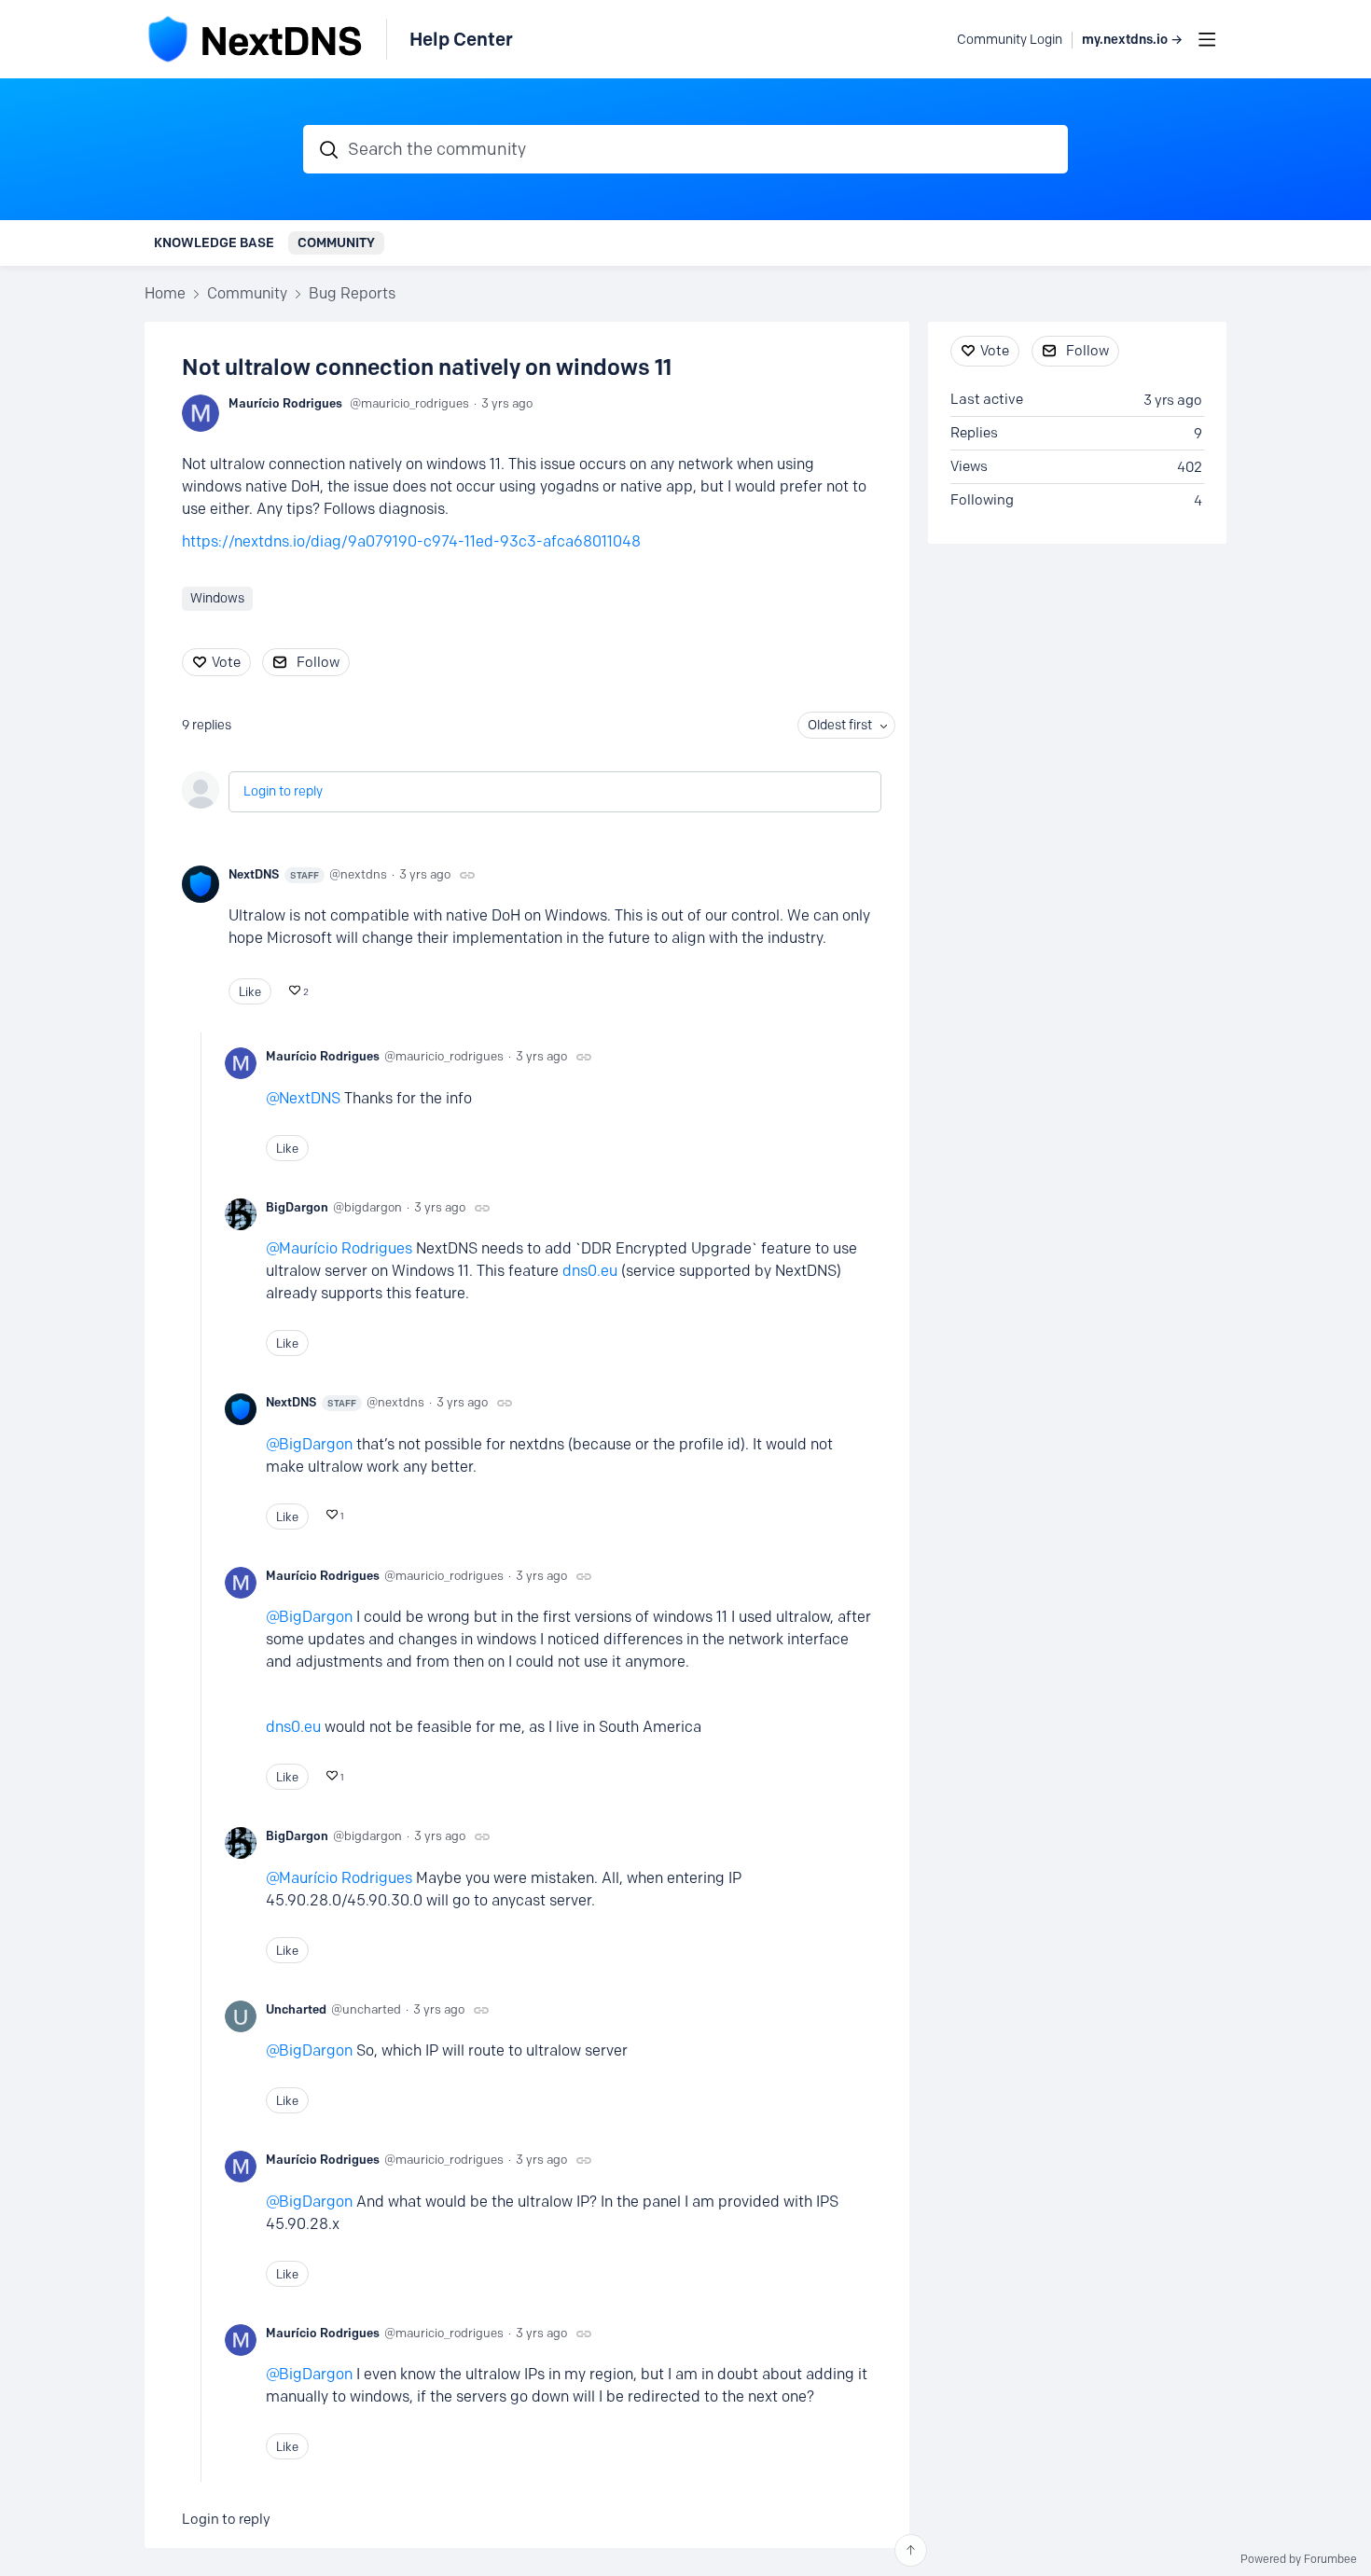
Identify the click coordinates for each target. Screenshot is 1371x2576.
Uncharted (296, 2009)
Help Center (461, 39)
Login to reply (283, 791)
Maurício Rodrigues (285, 403)
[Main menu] (1207, 39)
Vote (226, 662)
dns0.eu (590, 1271)
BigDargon (297, 1207)
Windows (217, 598)
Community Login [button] (1010, 40)
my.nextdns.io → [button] (1132, 40)
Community (336, 242)
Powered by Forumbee (1299, 2559)
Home (165, 293)
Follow (318, 662)
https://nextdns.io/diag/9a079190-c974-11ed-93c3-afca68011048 (411, 541)
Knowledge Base (214, 242)
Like (250, 991)
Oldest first (840, 725)
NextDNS (274, 874)
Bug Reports (352, 293)
